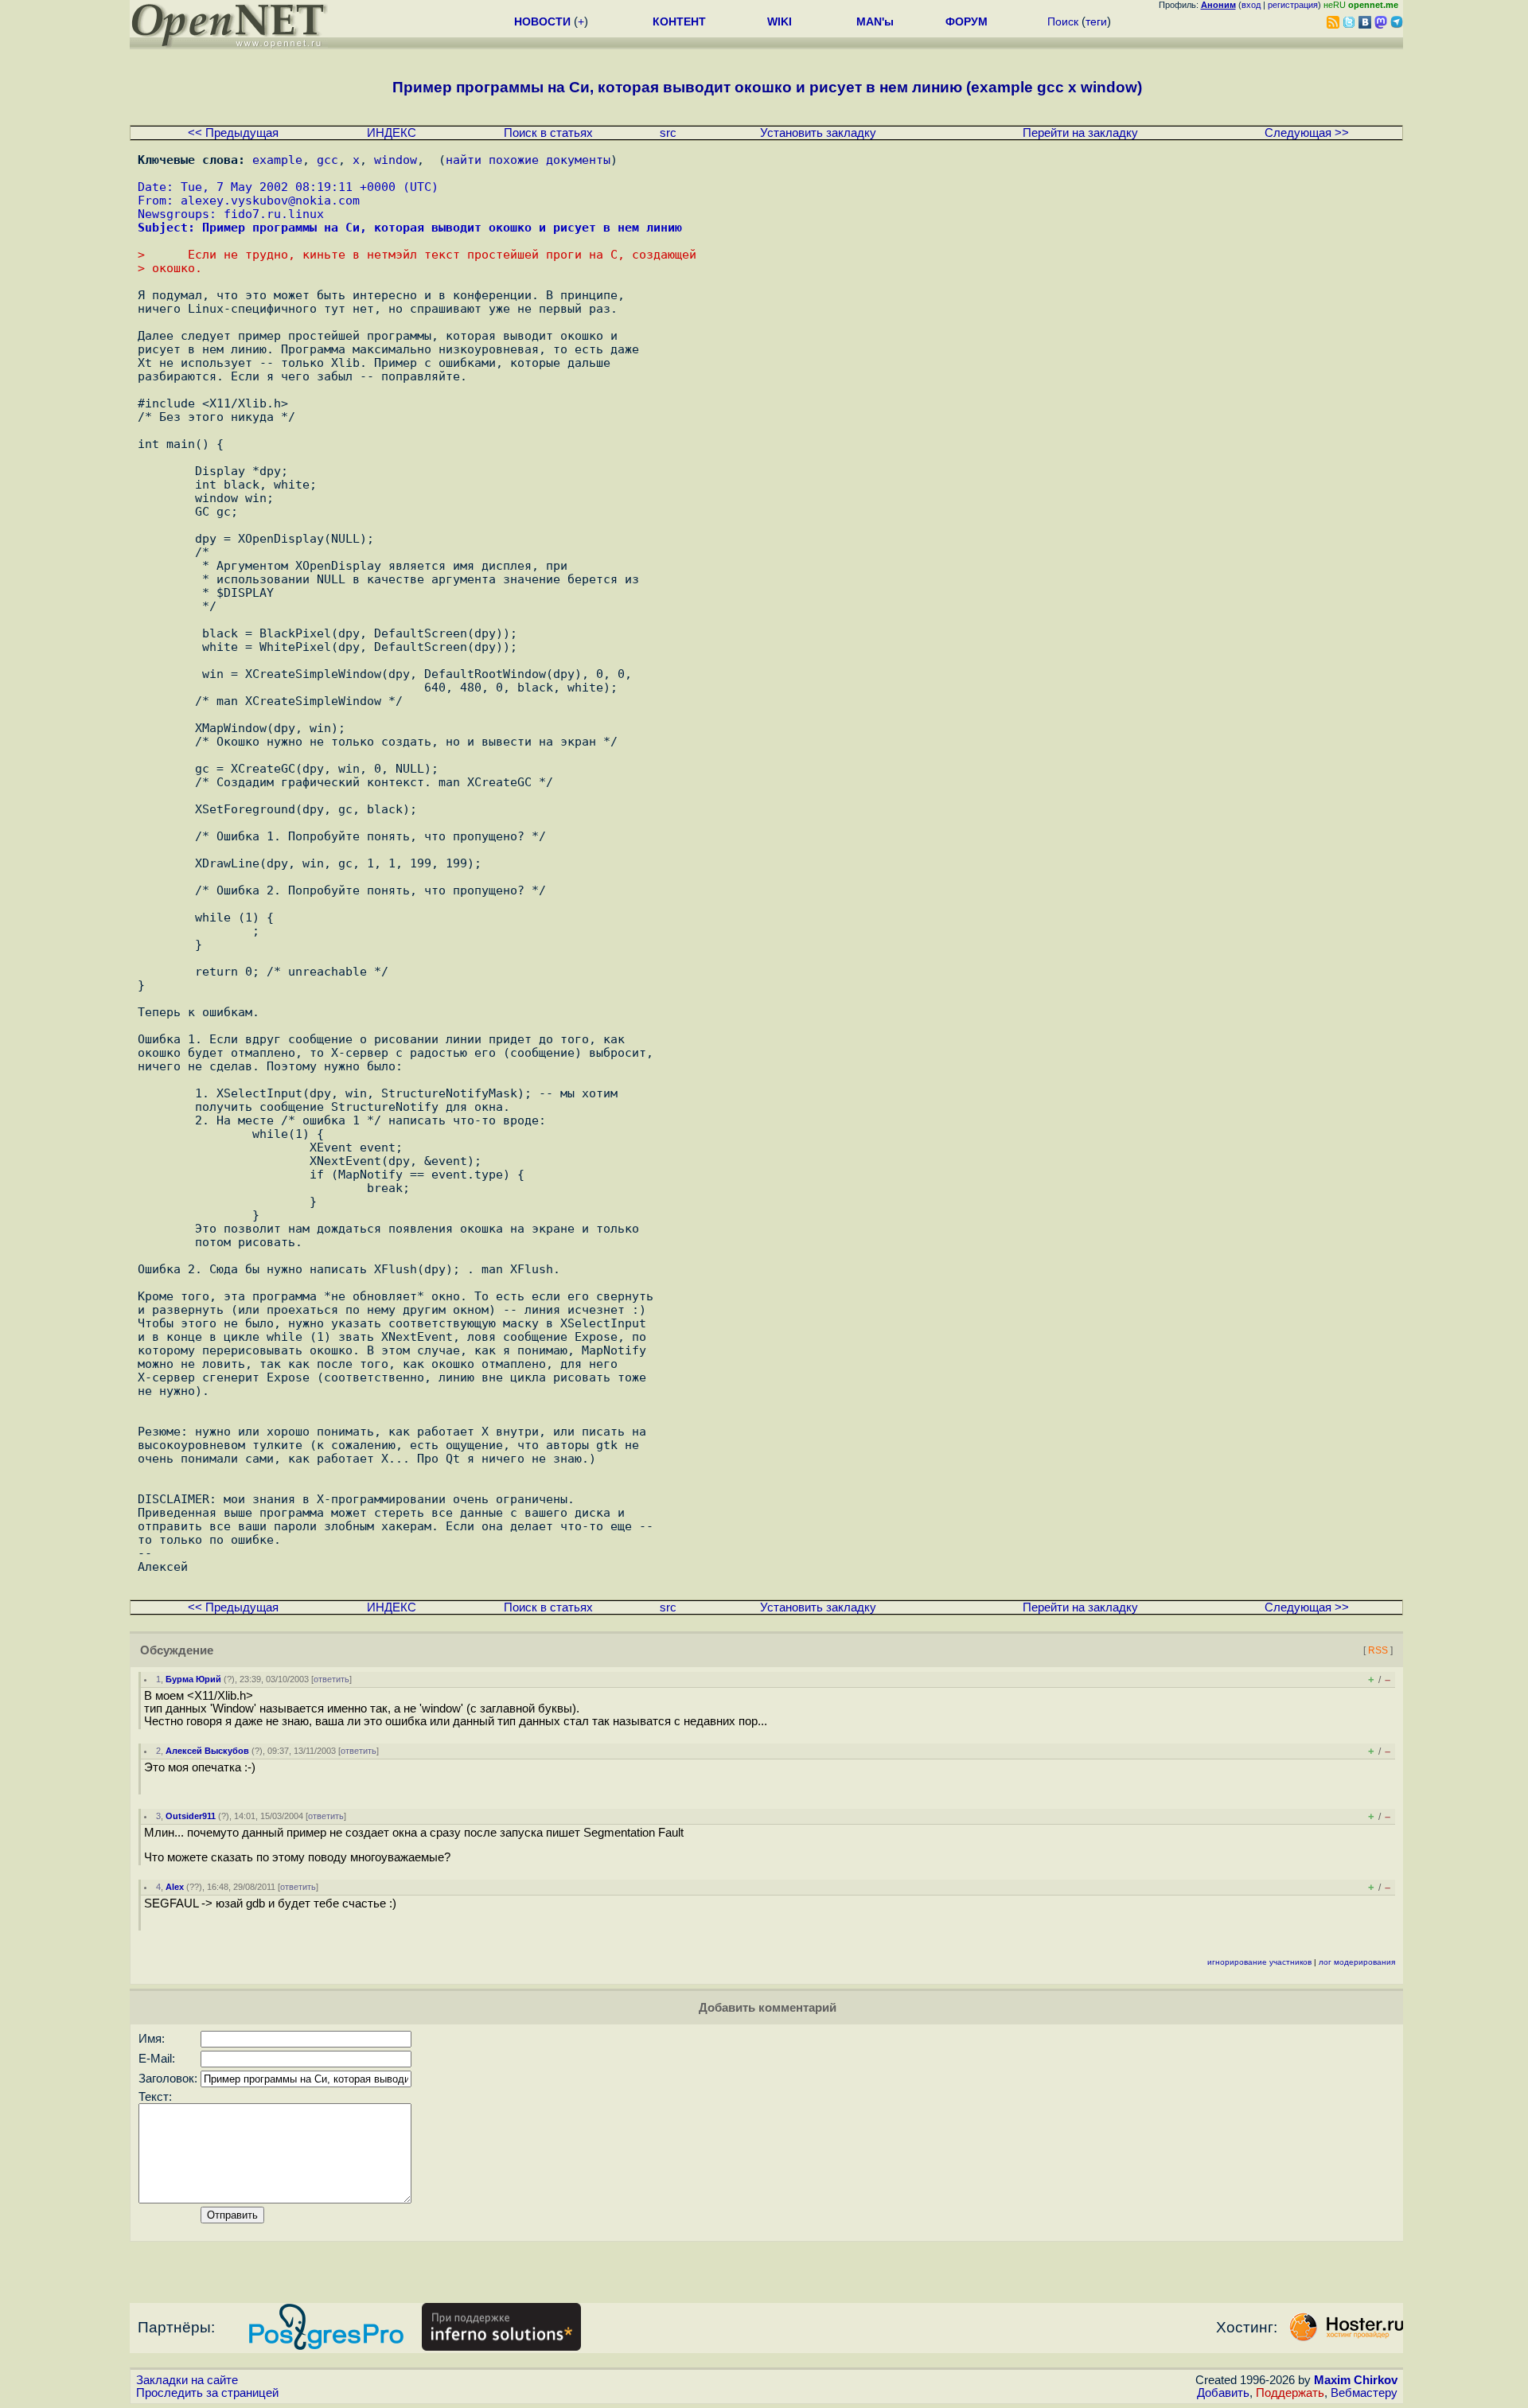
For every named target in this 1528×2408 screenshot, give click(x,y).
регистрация (1293, 5)
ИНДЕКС (392, 133)
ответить (331, 1679)
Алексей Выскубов (207, 1751)
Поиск (1063, 21)
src (668, 133)
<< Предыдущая (233, 133)
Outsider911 (191, 1816)
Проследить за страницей (207, 2393)
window (396, 160)
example (277, 160)
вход (1251, 5)
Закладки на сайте (187, 2380)
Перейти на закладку (1080, 133)
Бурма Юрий (193, 1679)
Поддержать (1290, 2393)
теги (1096, 21)
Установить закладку (818, 133)
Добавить (1223, 2393)
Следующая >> (1307, 133)
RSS (1378, 1650)
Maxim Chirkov (1356, 2380)
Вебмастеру (1364, 2393)
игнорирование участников (1259, 1962)
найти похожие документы (528, 160)
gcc (327, 160)
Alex (175, 1887)
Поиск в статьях (548, 133)
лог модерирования (1357, 1962)
